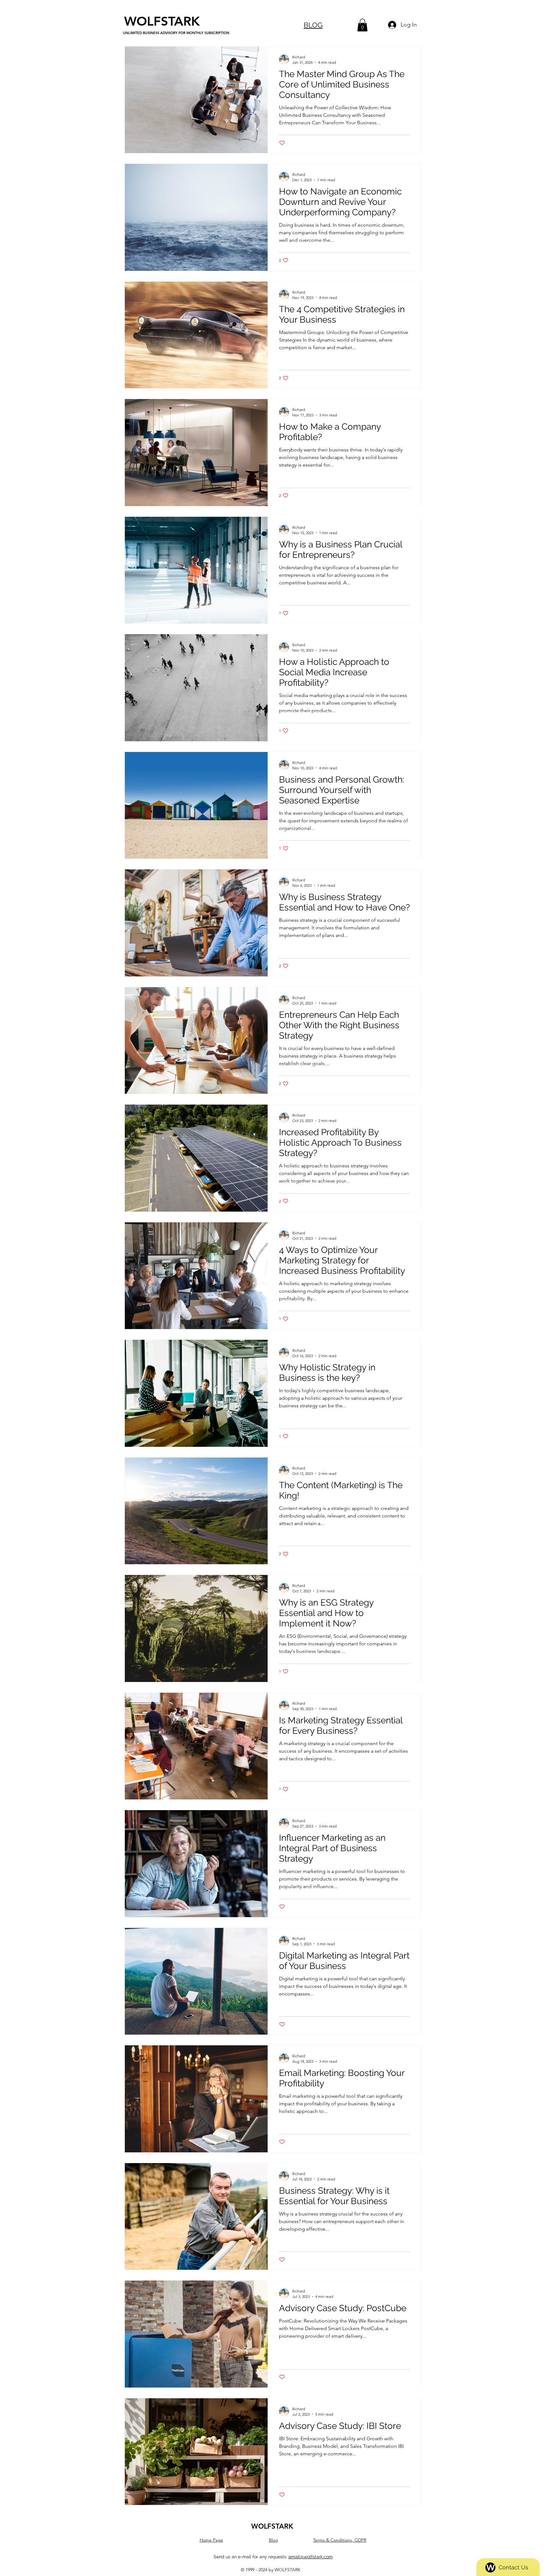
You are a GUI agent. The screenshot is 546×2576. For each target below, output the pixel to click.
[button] (362, 25)
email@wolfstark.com (311, 2557)
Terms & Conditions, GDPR (340, 2540)
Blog (273, 2540)
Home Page (211, 2540)
